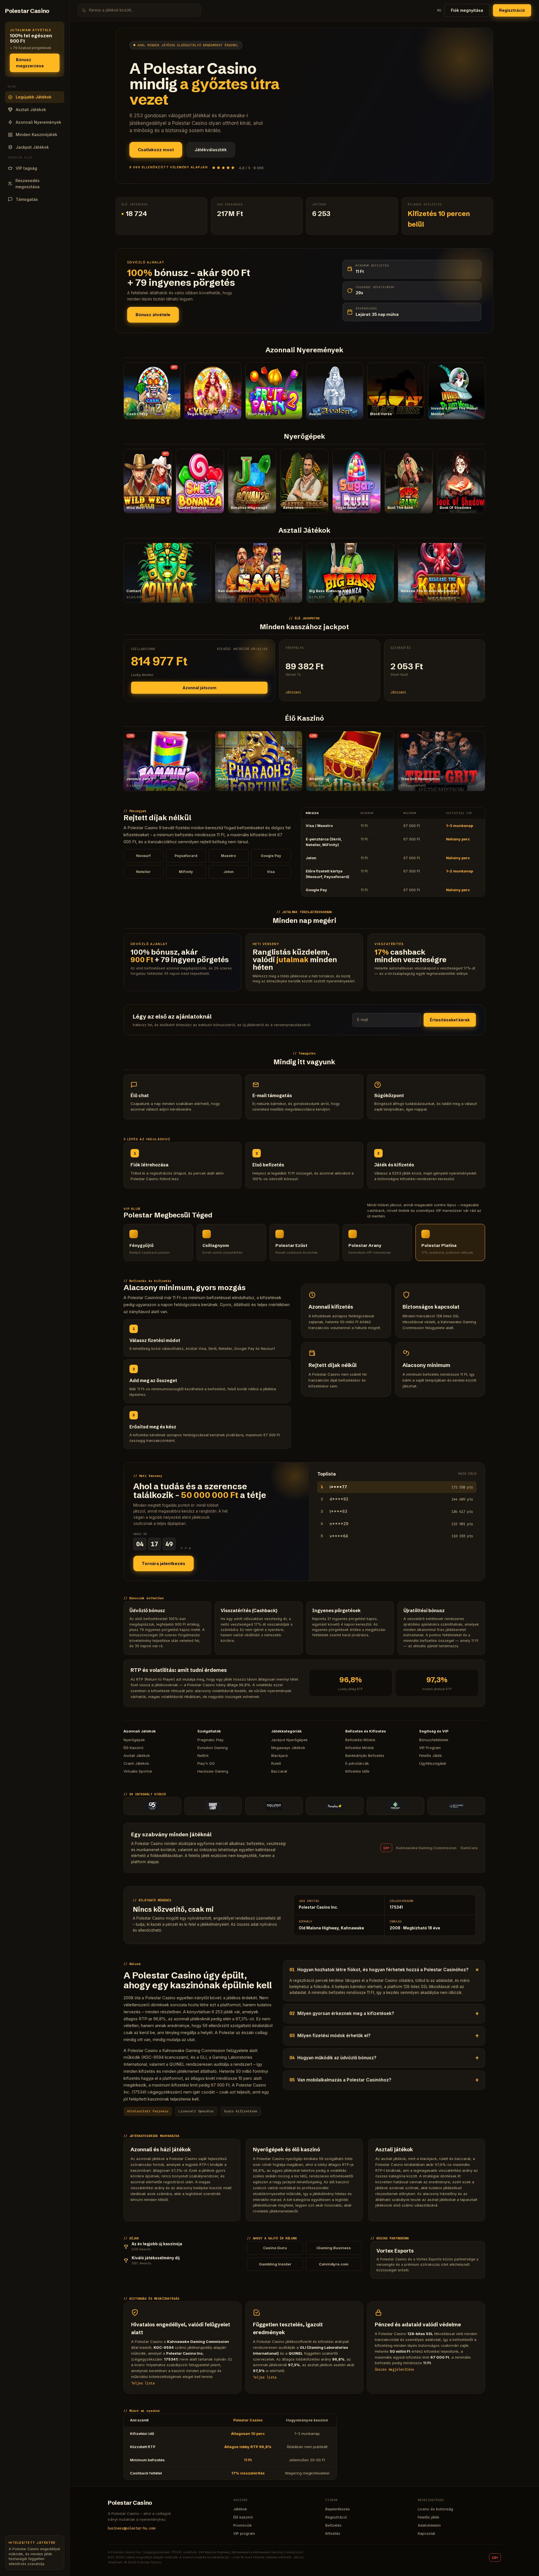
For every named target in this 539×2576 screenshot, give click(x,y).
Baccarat (279, 1771)
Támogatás (27, 199)
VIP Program (430, 1748)
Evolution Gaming (213, 1748)
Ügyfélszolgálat (433, 1763)
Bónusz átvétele (153, 315)
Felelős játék (429, 2517)
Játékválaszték (211, 150)
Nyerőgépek (134, 1740)
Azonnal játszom (199, 688)
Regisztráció (512, 10)
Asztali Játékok (31, 110)
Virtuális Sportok (138, 1771)
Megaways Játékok (288, 1748)
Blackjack (280, 1755)
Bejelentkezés (338, 2509)
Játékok (240, 2509)
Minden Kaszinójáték (36, 135)
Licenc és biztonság (435, 2509)
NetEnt (203, 1755)
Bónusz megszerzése (30, 63)
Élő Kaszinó (133, 1748)
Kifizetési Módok (360, 1748)
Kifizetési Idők (357, 1771)
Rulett (276, 1763)
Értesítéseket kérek (450, 1020)
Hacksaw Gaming (213, 1771)
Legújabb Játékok (34, 97)
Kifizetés (333, 2533)
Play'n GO (206, 1763)
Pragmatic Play (210, 1740)
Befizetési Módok (360, 1740)
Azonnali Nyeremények (38, 122)
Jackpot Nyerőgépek (289, 1740)
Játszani (293, 692)
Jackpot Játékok (32, 147)
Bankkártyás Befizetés (365, 1755)
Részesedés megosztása (28, 184)
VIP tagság (26, 168)
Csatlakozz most (156, 150)
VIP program (244, 2533)
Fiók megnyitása (467, 10)
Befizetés (334, 2525)
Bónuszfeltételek (434, 1740)
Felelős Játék (430, 1755)
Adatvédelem (429, 2525)
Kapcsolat (426, 2533)
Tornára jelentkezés (164, 1563)
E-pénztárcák (357, 1763)
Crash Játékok (136, 1763)
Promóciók (243, 2525)
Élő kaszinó (243, 2517)
